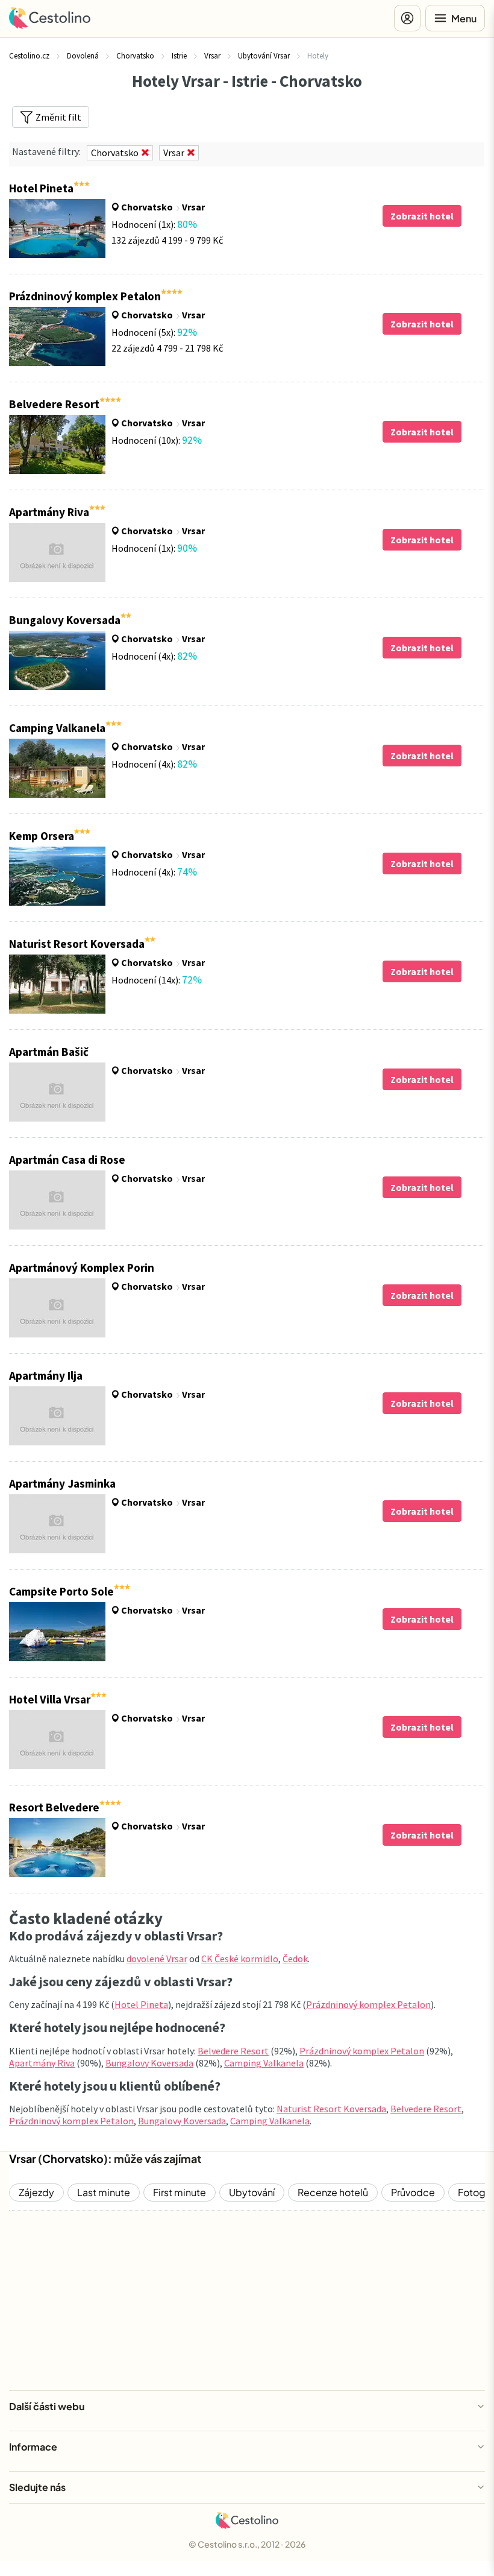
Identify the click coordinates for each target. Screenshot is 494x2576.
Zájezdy (36, 2192)
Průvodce (413, 2192)
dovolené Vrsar (157, 1959)
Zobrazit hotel (422, 216)
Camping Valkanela (264, 2063)
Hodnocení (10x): (157, 440)
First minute (180, 2192)
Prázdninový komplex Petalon (368, 2004)
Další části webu (47, 2406)
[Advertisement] (247, 2300)
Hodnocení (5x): (154, 332)
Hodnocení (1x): (154, 224)
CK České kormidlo (240, 1959)
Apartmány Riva (42, 2063)
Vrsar (193, 207)
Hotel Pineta (141, 2004)
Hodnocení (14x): (157, 980)
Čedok (295, 1959)
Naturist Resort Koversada (331, 2109)
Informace (33, 2447)
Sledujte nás (37, 2487)
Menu (464, 18)
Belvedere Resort (233, 2051)
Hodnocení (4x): (154, 656)
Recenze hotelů (333, 2192)
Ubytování (252, 2192)
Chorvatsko (147, 207)
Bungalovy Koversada (149, 2063)
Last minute (104, 2192)
